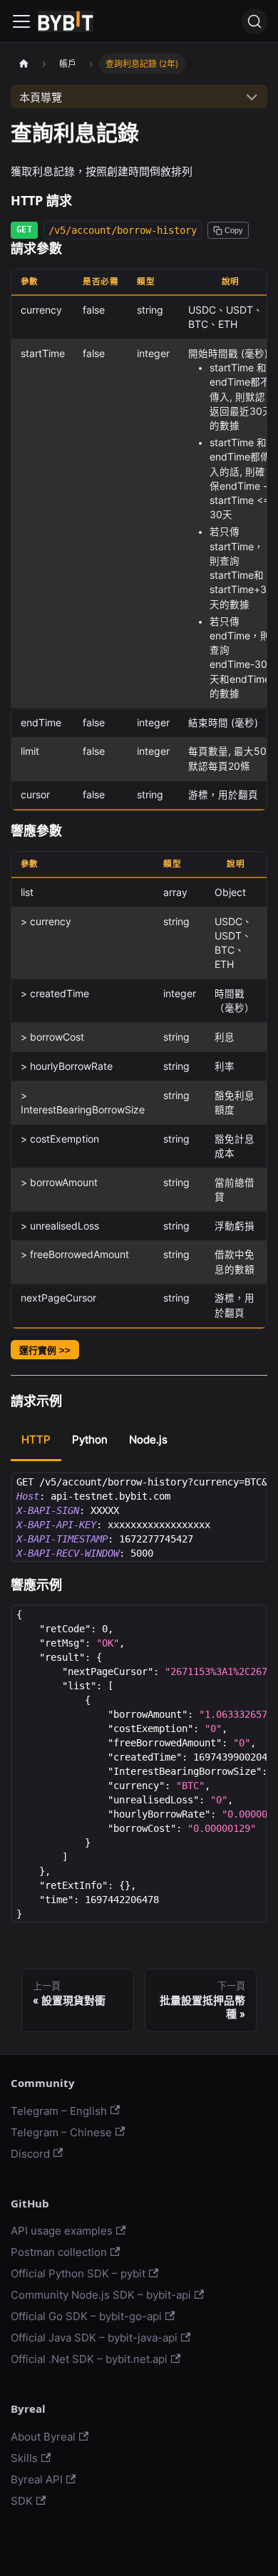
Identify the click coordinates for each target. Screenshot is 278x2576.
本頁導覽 (41, 97)
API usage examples (62, 2231)
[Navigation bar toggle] (21, 21)
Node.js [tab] (148, 1439)
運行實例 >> (45, 1350)
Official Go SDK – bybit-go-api (86, 2316)
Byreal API (37, 2479)
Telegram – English (59, 2111)
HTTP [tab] (36, 1439)
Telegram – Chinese (61, 2132)
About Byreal (43, 2437)
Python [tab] (90, 1439)
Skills (24, 2458)
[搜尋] (254, 21)
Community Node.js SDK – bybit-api (101, 2295)
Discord (30, 2154)
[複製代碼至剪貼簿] (251, 1489)
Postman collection (59, 2252)
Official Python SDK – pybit (78, 2273)
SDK (22, 2501)
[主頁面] (24, 64)
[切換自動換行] (227, 1489)
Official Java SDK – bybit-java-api (94, 2338)
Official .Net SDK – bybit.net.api (89, 2359)
